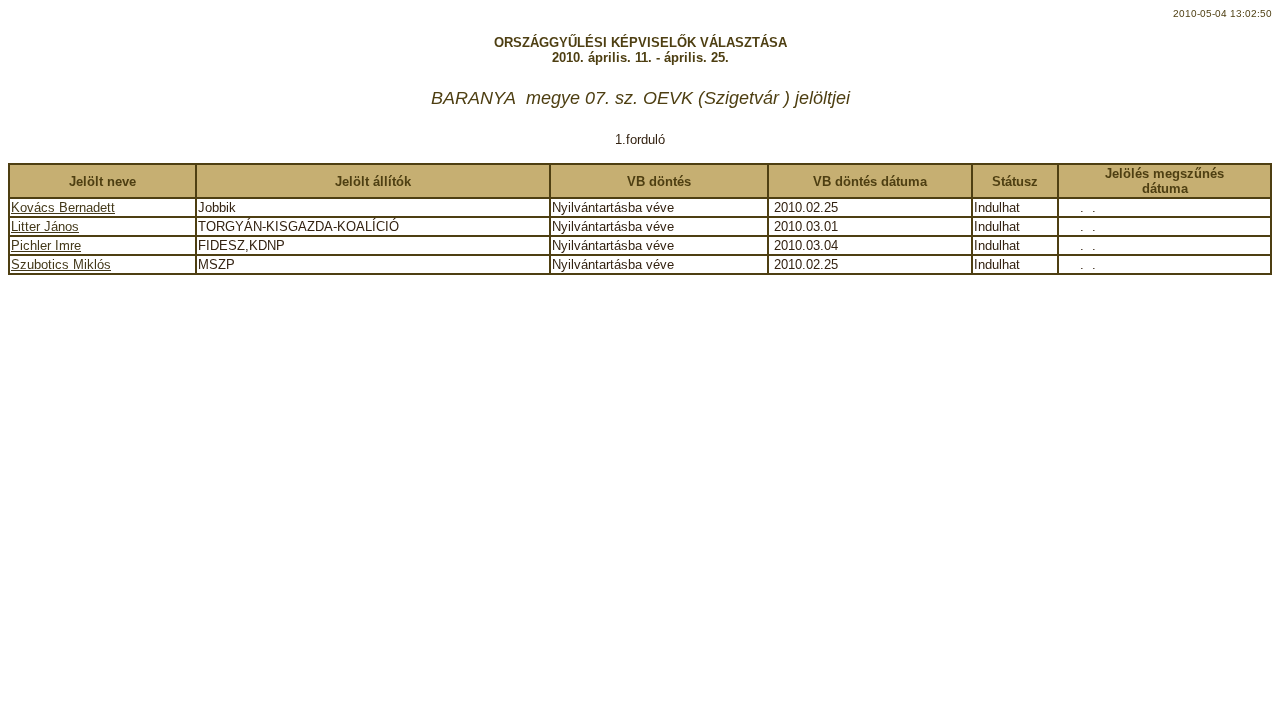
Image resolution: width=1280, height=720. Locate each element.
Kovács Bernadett (63, 207)
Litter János (45, 226)
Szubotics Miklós (61, 264)
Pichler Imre (46, 245)
